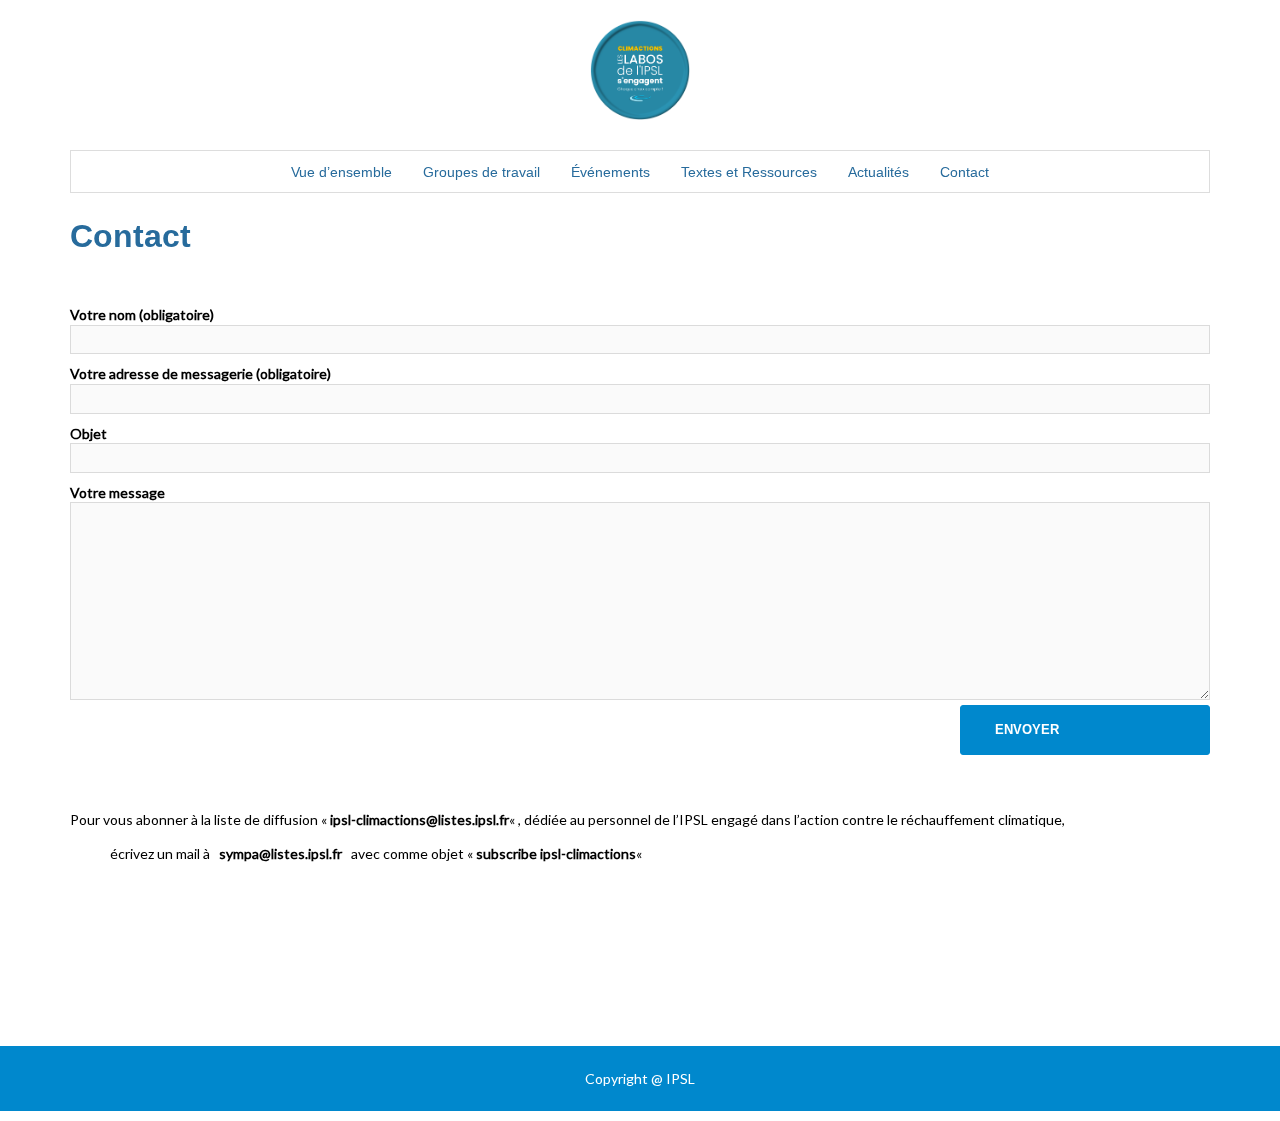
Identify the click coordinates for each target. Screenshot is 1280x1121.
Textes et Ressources (749, 172)
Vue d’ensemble (341, 172)
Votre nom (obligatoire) (142, 314)
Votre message (117, 492)
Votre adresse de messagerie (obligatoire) (200, 373)
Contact (964, 172)
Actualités (878, 172)
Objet (88, 433)
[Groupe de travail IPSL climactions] (640, 75)
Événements (610, 172)
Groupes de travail (481, 172)
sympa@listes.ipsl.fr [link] (280, 853)
